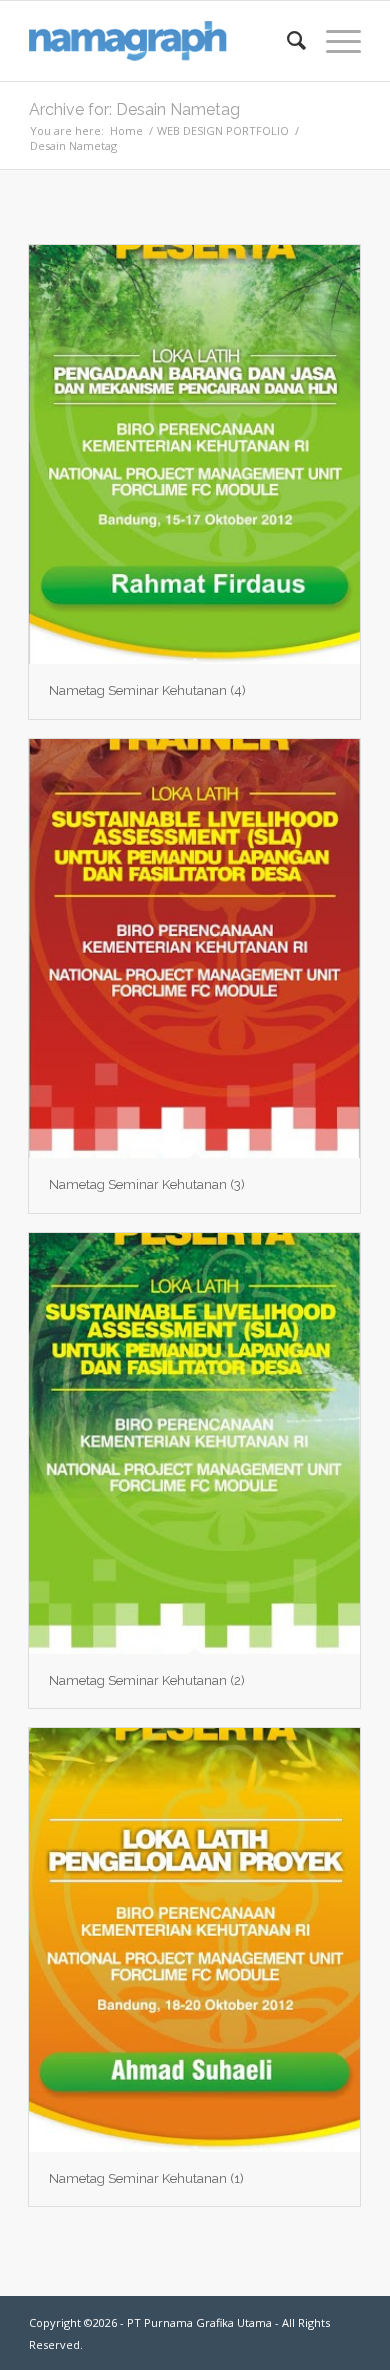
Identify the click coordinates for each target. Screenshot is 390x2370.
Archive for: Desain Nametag (134, 109)
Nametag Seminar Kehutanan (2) (147, 1680)
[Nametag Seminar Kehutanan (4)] (194, 455)
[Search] (286, 41)
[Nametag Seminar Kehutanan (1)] (194, 1940)
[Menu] (333, 41)
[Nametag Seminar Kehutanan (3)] (194, 949)
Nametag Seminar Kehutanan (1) (146, 2178)
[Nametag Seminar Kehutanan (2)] (194, 1443)
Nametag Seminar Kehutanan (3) (147, 1184)
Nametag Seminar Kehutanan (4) (147, 690)
